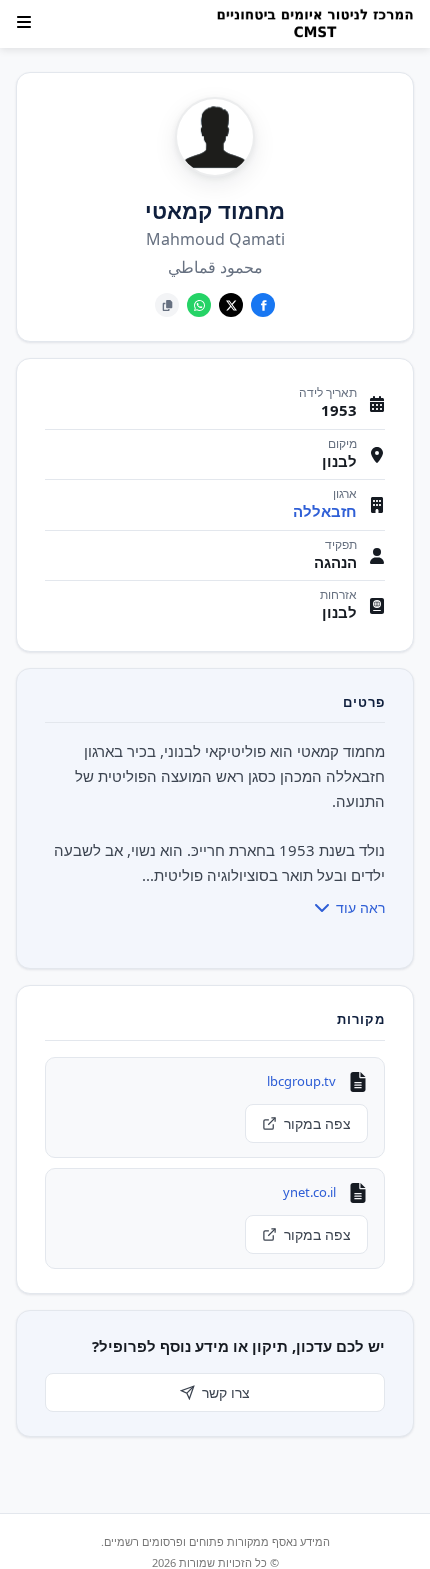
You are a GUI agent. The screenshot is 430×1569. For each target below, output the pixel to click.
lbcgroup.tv (301, 1081)
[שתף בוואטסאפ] (199, 305)
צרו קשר (226, 1392)
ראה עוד (360, 907)
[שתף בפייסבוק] (263, 305)
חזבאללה (325, 511)
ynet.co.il (309, 1192)
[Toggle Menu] (24, 22)
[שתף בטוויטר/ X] (231, 305)
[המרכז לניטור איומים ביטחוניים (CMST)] (309, 24)
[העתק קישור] (167, 305)
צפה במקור (317, 1123)
